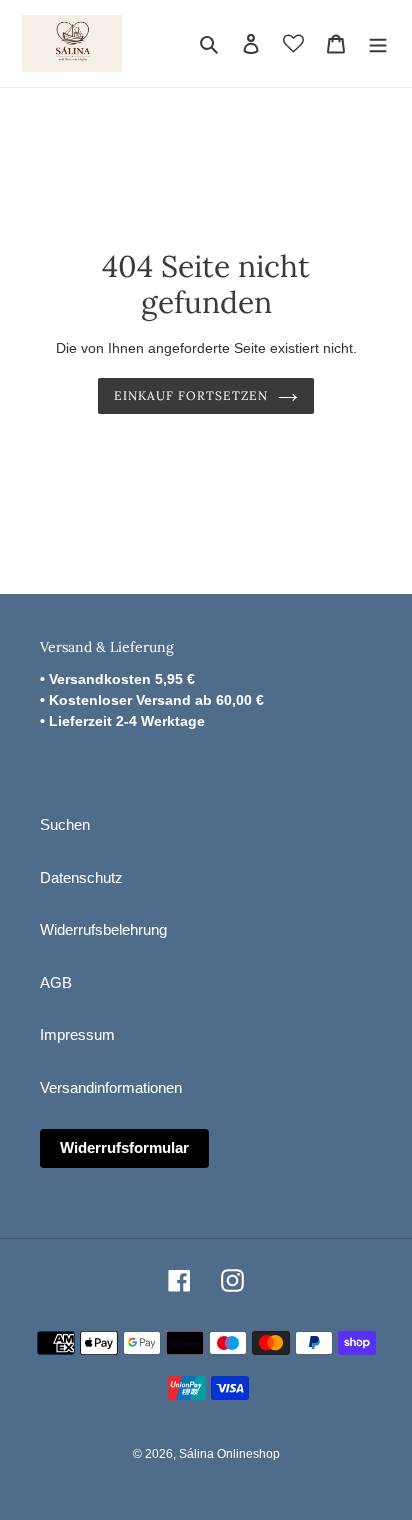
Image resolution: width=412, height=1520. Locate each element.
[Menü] (378, 43)
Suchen (65, 824)
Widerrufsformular (124, 1147)
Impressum (77, 1034)
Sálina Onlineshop (229, 1454)
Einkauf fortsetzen (190, 395)
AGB (56, 982)
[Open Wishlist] (293, 43)
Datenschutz (81, 877)
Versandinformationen (111, 1087)
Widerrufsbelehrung (103, 929)
